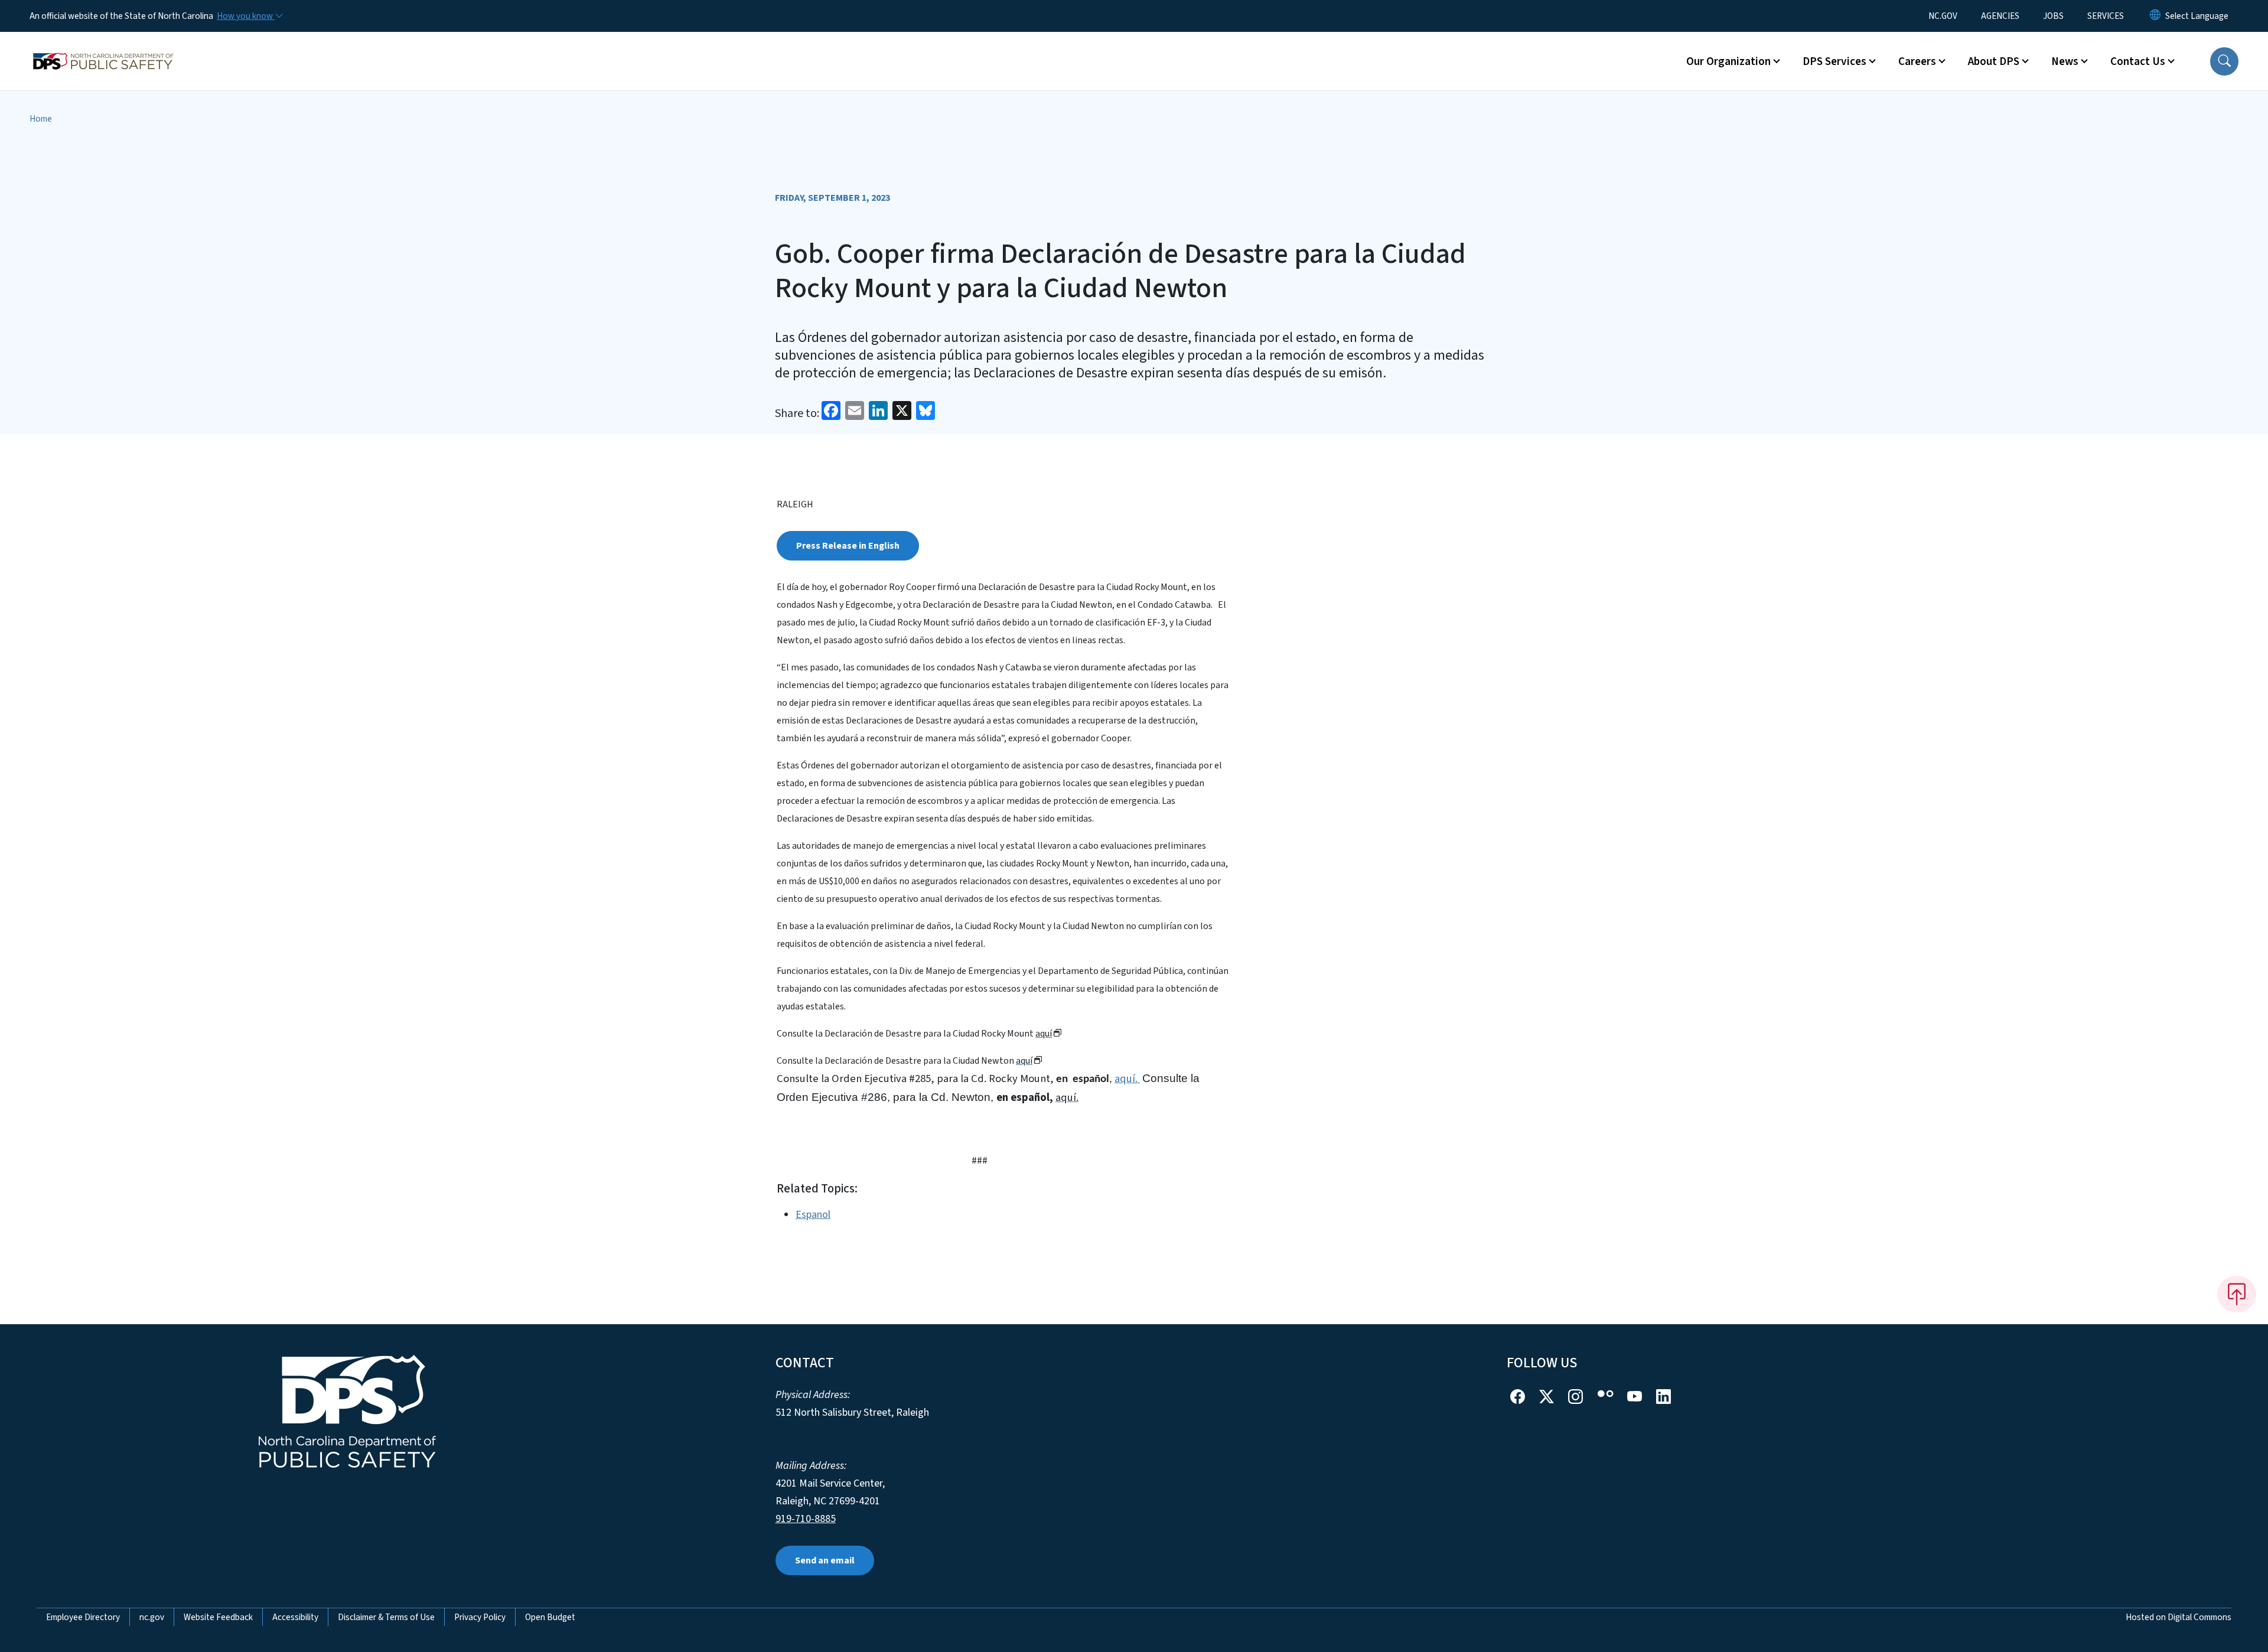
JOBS (2053, 16)
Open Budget (550, 1617)
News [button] (2065, 61)
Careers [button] (1917, 61)
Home (41, 119)
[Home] (103, 48)
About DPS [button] (1994, 61)
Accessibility (295, 1617)
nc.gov (152, 1617)
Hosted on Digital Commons (2179, 1617)
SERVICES (2106, 16)
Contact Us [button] (2138, 61)
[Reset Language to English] (2155, 16)
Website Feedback (218, 1617)
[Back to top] (2237, 1294)
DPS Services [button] (1834, 61)
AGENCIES (2000, 16)
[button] (2224, 61)
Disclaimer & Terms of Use (386, 1617)
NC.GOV (1943, 16)
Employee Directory (83, 1617)
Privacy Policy (480, 1617)
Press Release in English (848, 546)
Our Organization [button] (1728, 61)
